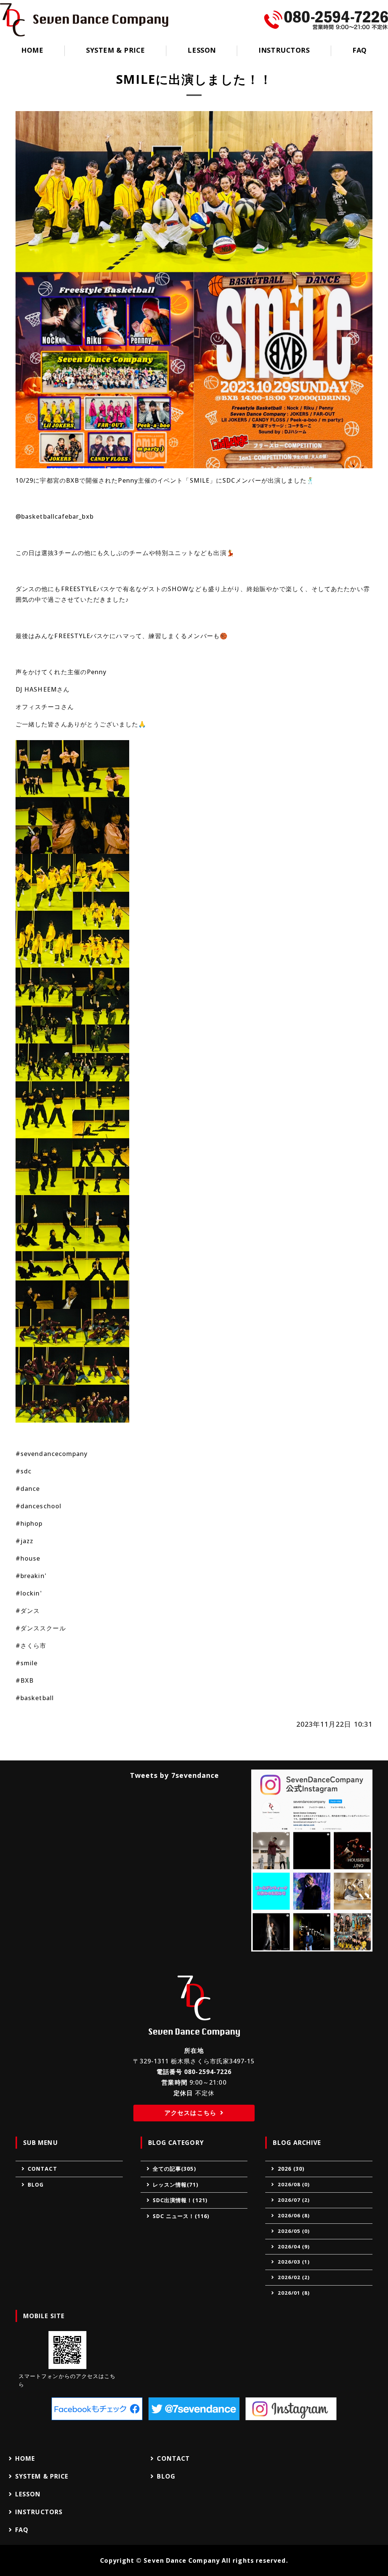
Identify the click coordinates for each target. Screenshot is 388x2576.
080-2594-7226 (208, 2072)
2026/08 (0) (294, 2184)
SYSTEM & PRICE (116, 50)
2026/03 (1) (294, 2262)
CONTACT (42, 2169)
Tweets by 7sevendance (175, 1775)
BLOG (36, 2185)
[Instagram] (291, 2409)
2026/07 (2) (294, 2200)
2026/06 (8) (294, 2215)
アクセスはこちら (190, 2113)
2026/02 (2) (294, 2277)
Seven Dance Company (182, 2560)
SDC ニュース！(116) (181, 2216)
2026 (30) (291, 2169)
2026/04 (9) (294, 2247)
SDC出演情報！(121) (180, 2200)
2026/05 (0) (294, 2231)
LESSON (202, 50)
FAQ (360, 50)
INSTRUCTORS (284, 50)
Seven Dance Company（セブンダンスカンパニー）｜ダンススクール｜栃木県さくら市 (84, 20)
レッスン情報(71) (176, 2185)
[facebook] (97, 2409)
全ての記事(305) (174, 2169)
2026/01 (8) (294, 2293)
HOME (32, 50)
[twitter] (194, 2409)
